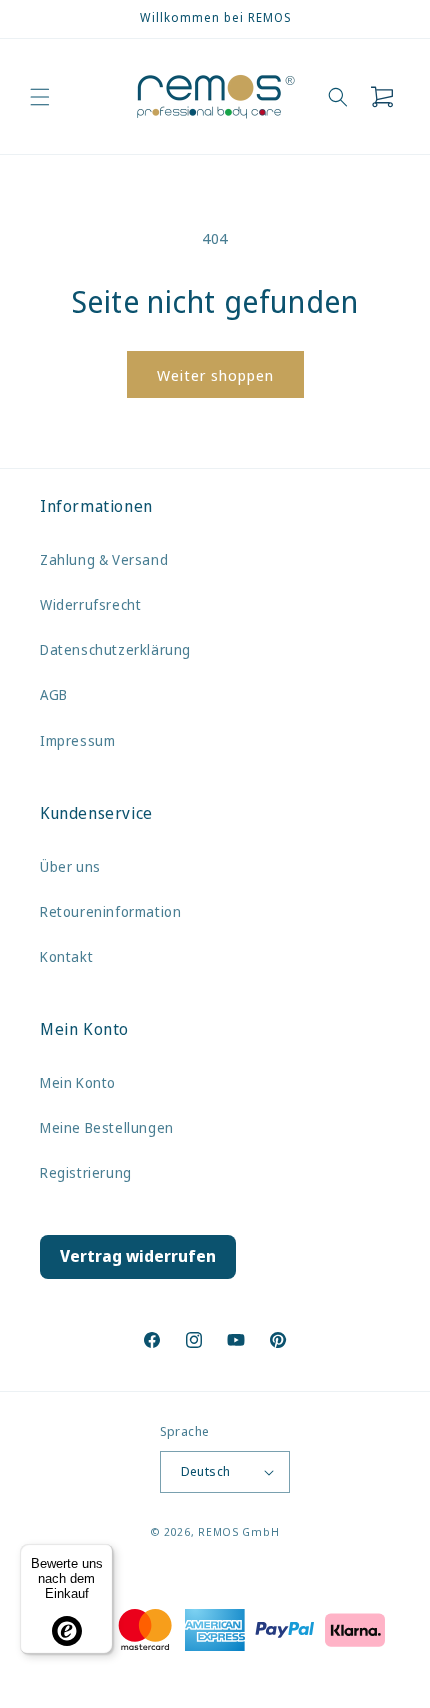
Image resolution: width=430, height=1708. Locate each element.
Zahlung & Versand (104, 559)
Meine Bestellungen (107, 1127)
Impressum (77, 740)
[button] (40, 97)
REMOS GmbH (238, 1531)
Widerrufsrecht (90, 604)
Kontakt (66, 956)
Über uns (70, 866)
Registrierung (86, 1172)
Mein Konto (78, 1082)
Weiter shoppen (215, 375)
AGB (54, 694)
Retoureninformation (110, 911)
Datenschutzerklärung (115, 649)
